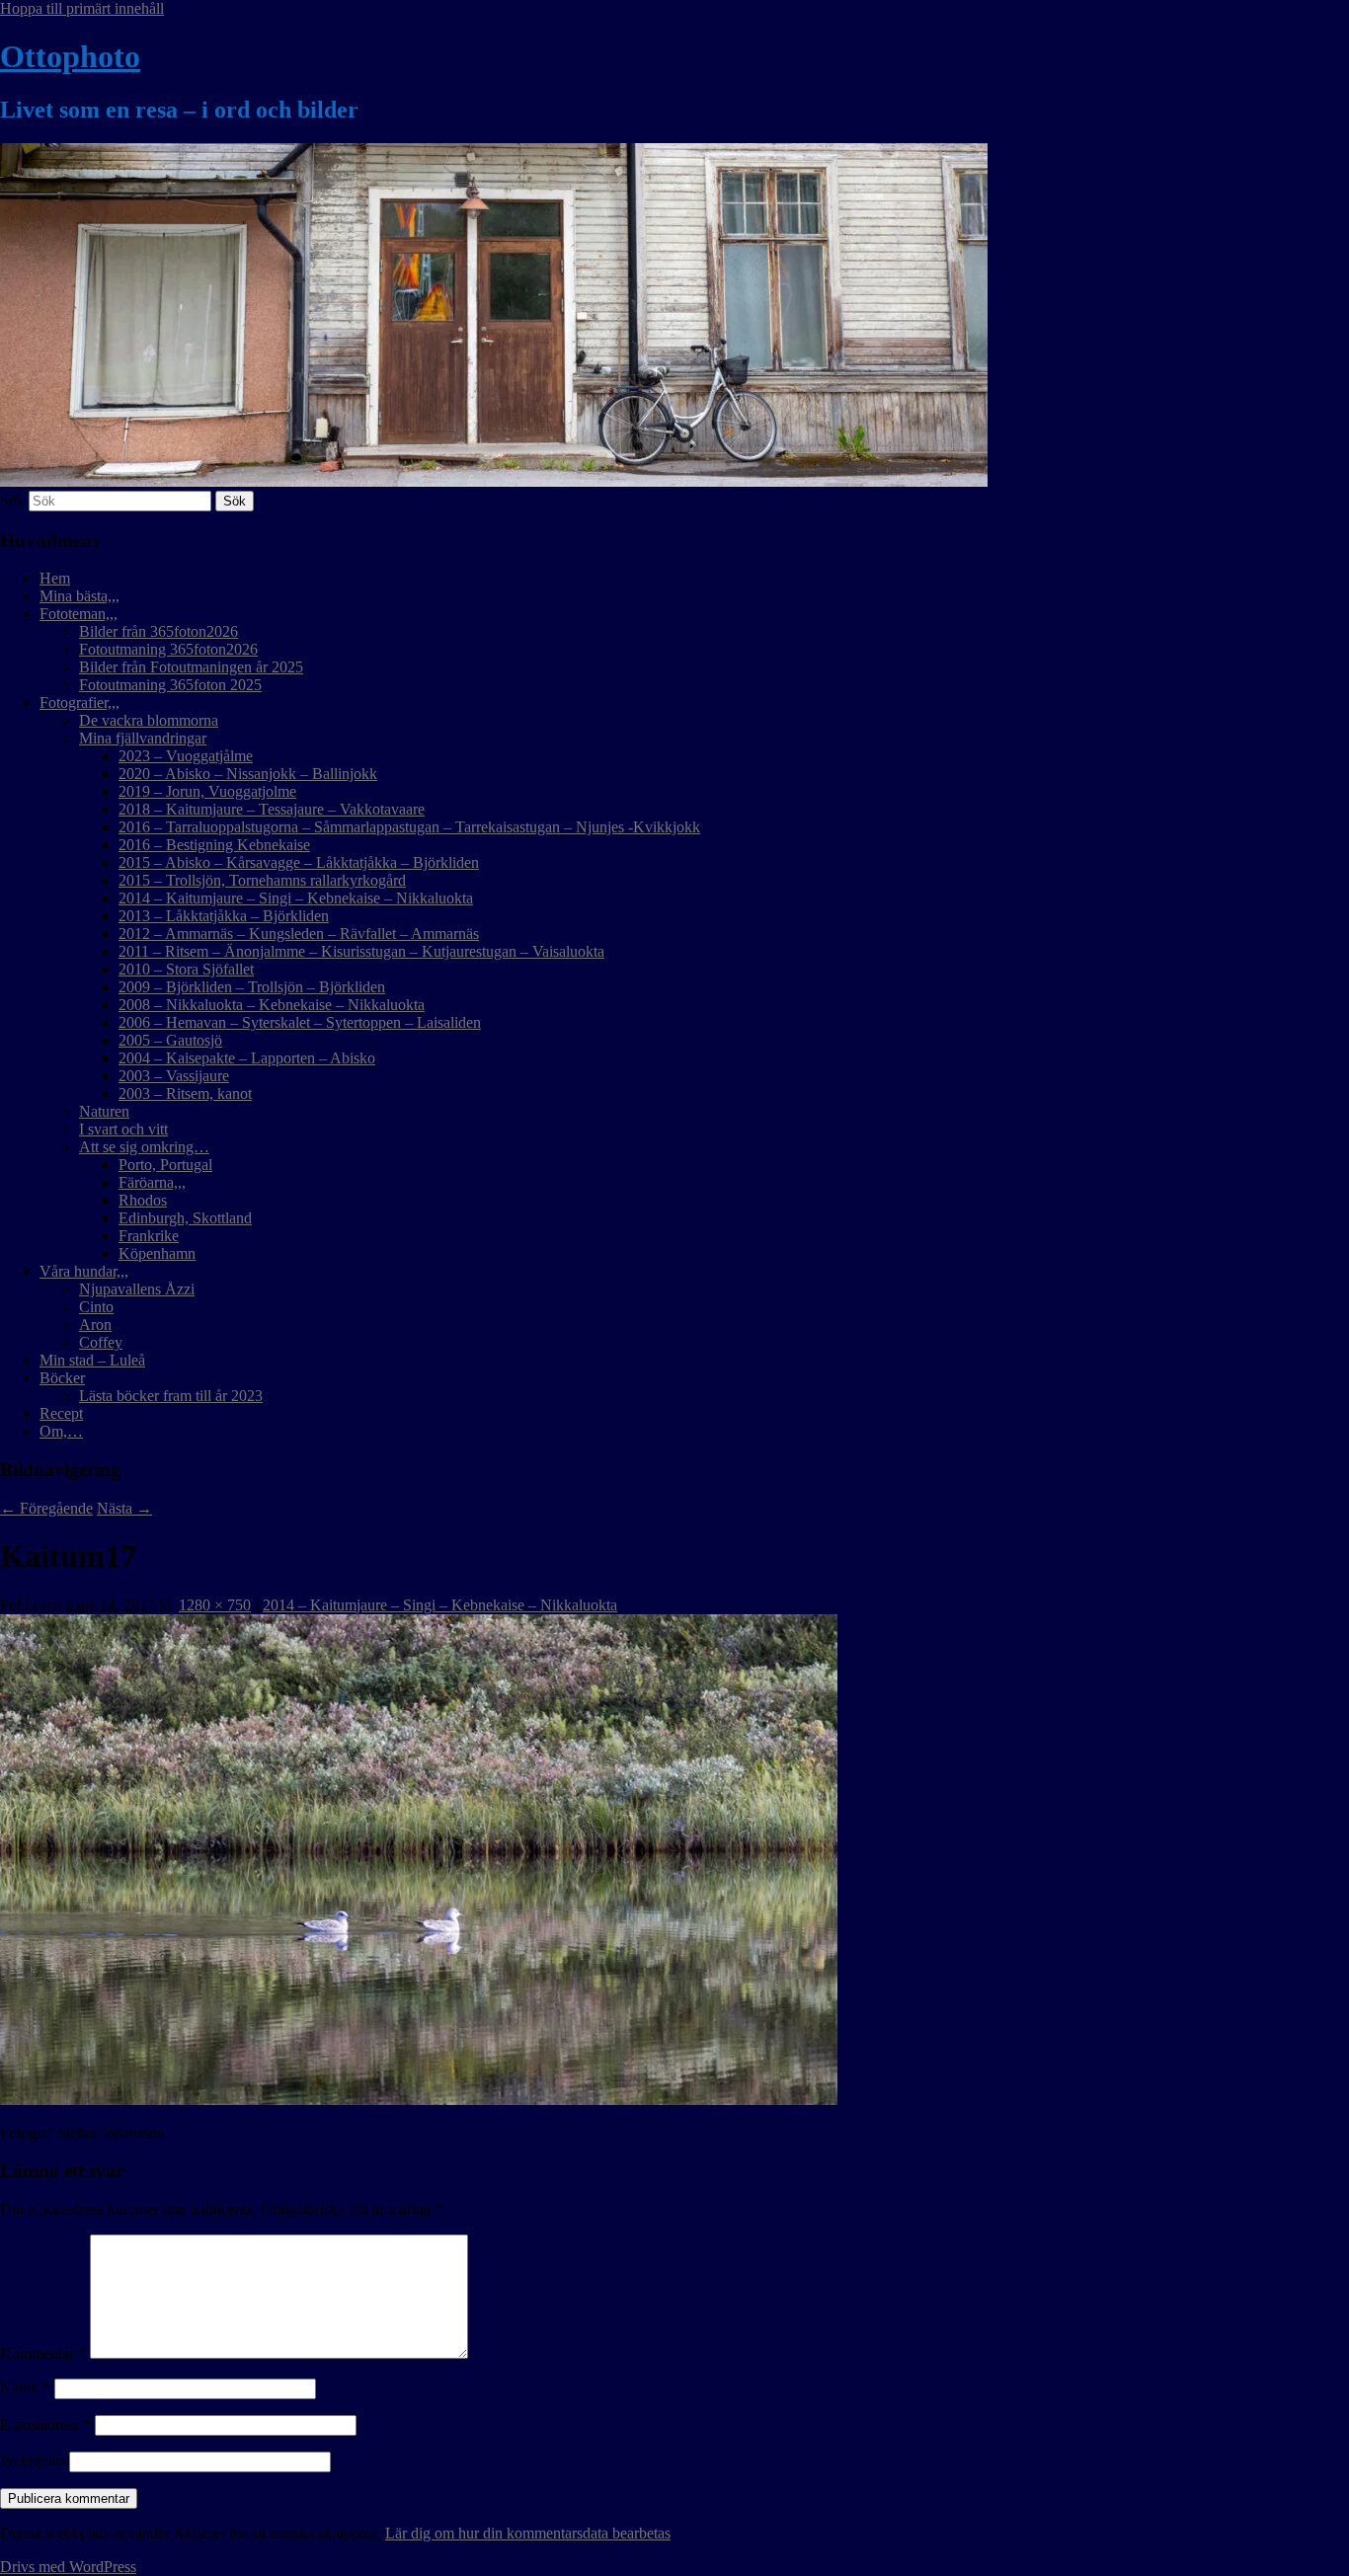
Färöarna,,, (152, 1182)
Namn (25, 2388)
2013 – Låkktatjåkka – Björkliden (224, 916)
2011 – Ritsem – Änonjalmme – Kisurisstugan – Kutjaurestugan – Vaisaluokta (361, 951)
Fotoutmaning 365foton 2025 (170, 685)
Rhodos (143, 1200)
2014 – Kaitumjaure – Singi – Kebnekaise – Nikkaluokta (296, 898)
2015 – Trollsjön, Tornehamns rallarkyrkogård (262, 880)
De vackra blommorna (149, 720)
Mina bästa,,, (79, 596)
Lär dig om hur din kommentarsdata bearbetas (528, 2533)
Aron (95, 1325)
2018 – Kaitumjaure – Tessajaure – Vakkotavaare (272, 809)
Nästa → (124, 1508)
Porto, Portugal (165, 1165)
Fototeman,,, (79, 614)
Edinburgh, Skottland (185, 1218)
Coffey (101, 1342)
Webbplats (33, 2461)
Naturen (104, 1111)
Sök (12, 500)
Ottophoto (70, 56)
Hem (55, 578)
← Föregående (46, 1508)
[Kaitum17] (419, 2100)
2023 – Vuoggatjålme (186, 756)
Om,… (61, 1431)
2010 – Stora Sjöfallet (186, 969)
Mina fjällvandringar (143, 738)
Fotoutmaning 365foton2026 (168, 649)
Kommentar (43, 2353)
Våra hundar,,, (84, 1271)
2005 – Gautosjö (170, 1040)
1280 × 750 (215, 1605)
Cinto (96, 1307)
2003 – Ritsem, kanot (185, 1093)
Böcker (62, 1378)
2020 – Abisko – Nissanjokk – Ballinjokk (248, 774)
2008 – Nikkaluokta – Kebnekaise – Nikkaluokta (272, 1005)
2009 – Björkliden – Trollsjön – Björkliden (252, 987)
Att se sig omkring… (144, 1147)
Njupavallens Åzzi (137, 1289)
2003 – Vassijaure (174, 1076)
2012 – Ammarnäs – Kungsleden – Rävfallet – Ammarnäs (299, 934)
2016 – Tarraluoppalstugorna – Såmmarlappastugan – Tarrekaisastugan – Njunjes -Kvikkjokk (409, 827)
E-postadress (45, 2424)
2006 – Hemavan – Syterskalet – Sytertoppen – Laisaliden (300, 1022)
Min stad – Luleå (92, 1360)
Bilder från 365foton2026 (159, 631)
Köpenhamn (157, 1253)
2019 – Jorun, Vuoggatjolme (207, 791)
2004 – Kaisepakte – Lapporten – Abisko (247, 1058)
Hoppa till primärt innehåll (82, 8)
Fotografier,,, (79, 703)
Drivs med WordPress (68, 2567)
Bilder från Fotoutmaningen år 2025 (191, 667)
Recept (61, 1413)
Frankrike (149, 1236)
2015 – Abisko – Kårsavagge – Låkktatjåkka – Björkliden (299, 862)
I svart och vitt (123, 1129)
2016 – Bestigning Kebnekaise (214, 845)
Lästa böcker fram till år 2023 (171, 1396)
